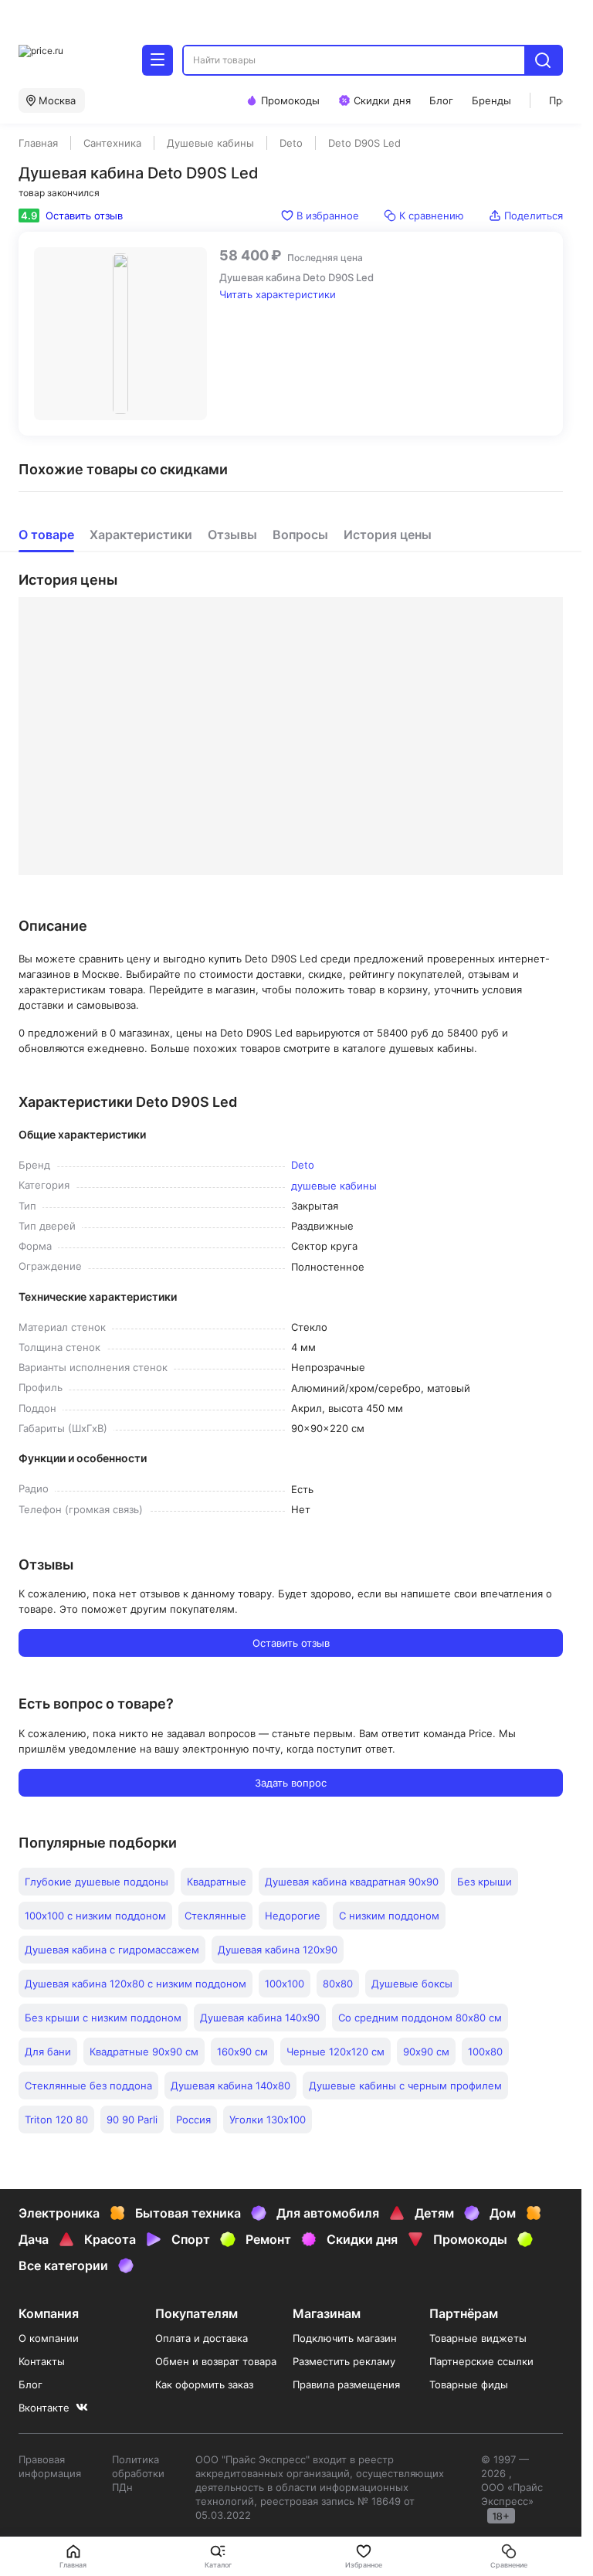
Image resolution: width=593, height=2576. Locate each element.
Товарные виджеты (478, 2338)
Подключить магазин (345, 2338)
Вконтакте (44, 2408)
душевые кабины (334, 1186)
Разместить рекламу (344, 2361)
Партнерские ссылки (481, 2361)
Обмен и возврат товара (216, 2361)
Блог (30, 2384)
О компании (49, 2338)
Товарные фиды (469, 2384)
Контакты (42, 2361)
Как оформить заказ (204, 2384)
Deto (303, 1165)
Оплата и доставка (202, 2338)
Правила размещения (346, 2384)
